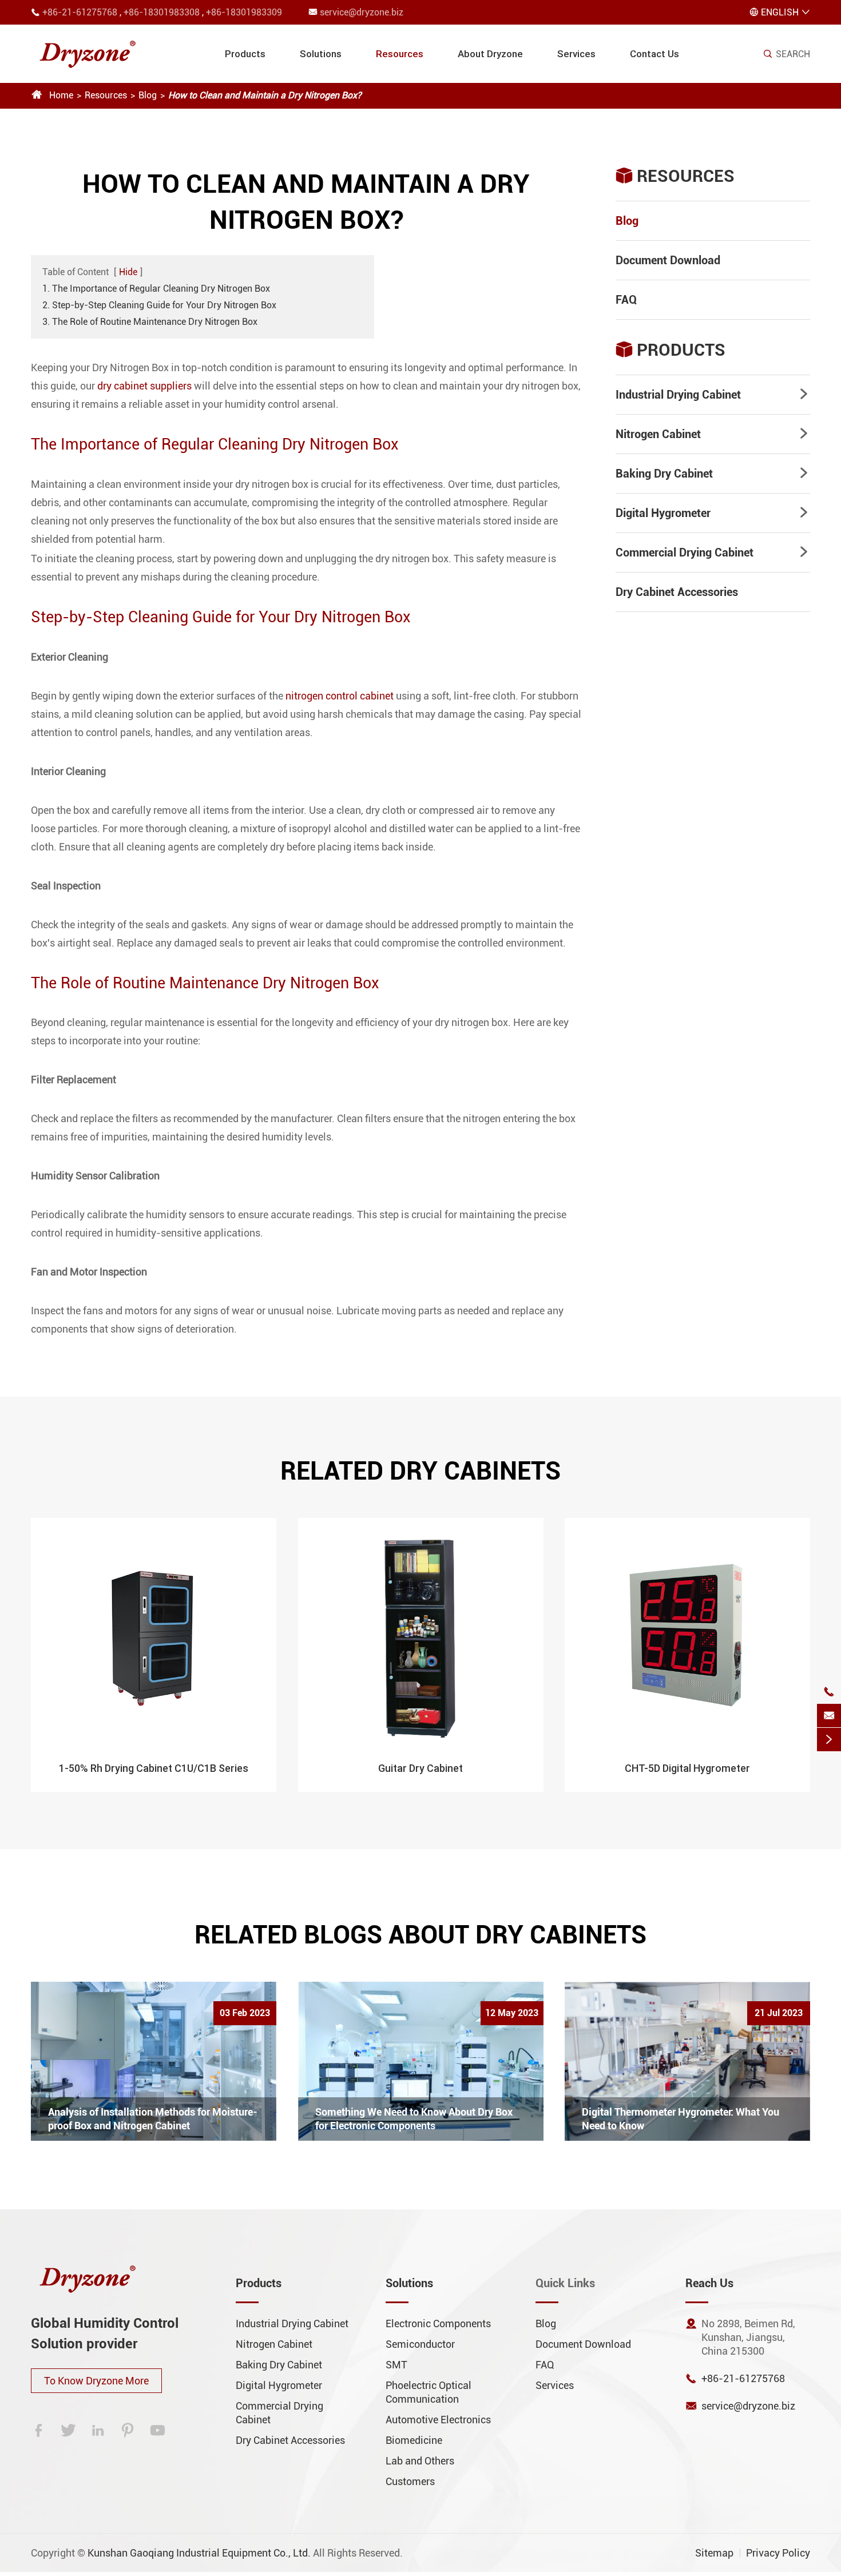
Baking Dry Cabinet (664, 474)
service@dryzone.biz (362, 12)
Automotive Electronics (438, 2420)
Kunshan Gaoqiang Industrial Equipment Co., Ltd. (199, 2553)
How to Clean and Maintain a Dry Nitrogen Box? (265, 95)
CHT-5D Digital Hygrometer (687, 1768)
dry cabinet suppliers (144, 386)
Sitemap (714, 2553)
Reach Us (709, 2283)
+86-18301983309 (244, 12)
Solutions (321, 54)
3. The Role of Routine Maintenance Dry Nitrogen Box (150, 322)
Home (61, 95)
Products (245, 54)
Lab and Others (420, 2461)
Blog (148, 95)
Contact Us (654, 54)
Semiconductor (420, 2344)
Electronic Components (438, 2323)
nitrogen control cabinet (340, 696)
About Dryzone (490, 54)
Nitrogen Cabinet (658, 434)
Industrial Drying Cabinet (678, 395)
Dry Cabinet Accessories (677, 592)
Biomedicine (414, 2440)
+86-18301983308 (162, 12)
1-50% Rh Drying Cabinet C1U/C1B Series (154, 1768)
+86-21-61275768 (80, 12)
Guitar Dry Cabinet (420, 1768)
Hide (128, 272)
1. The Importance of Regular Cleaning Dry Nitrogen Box (156, 289)
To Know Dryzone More (96, 2381)
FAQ (626, 300)
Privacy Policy (778, 2553)
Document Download (668, 260)
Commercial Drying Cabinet (685, 552)
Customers (410, 2481)
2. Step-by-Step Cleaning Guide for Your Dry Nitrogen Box (159, 305)
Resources (400, 54)
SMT (396, 2365)
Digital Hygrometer (663, 513)
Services (576, 54)
